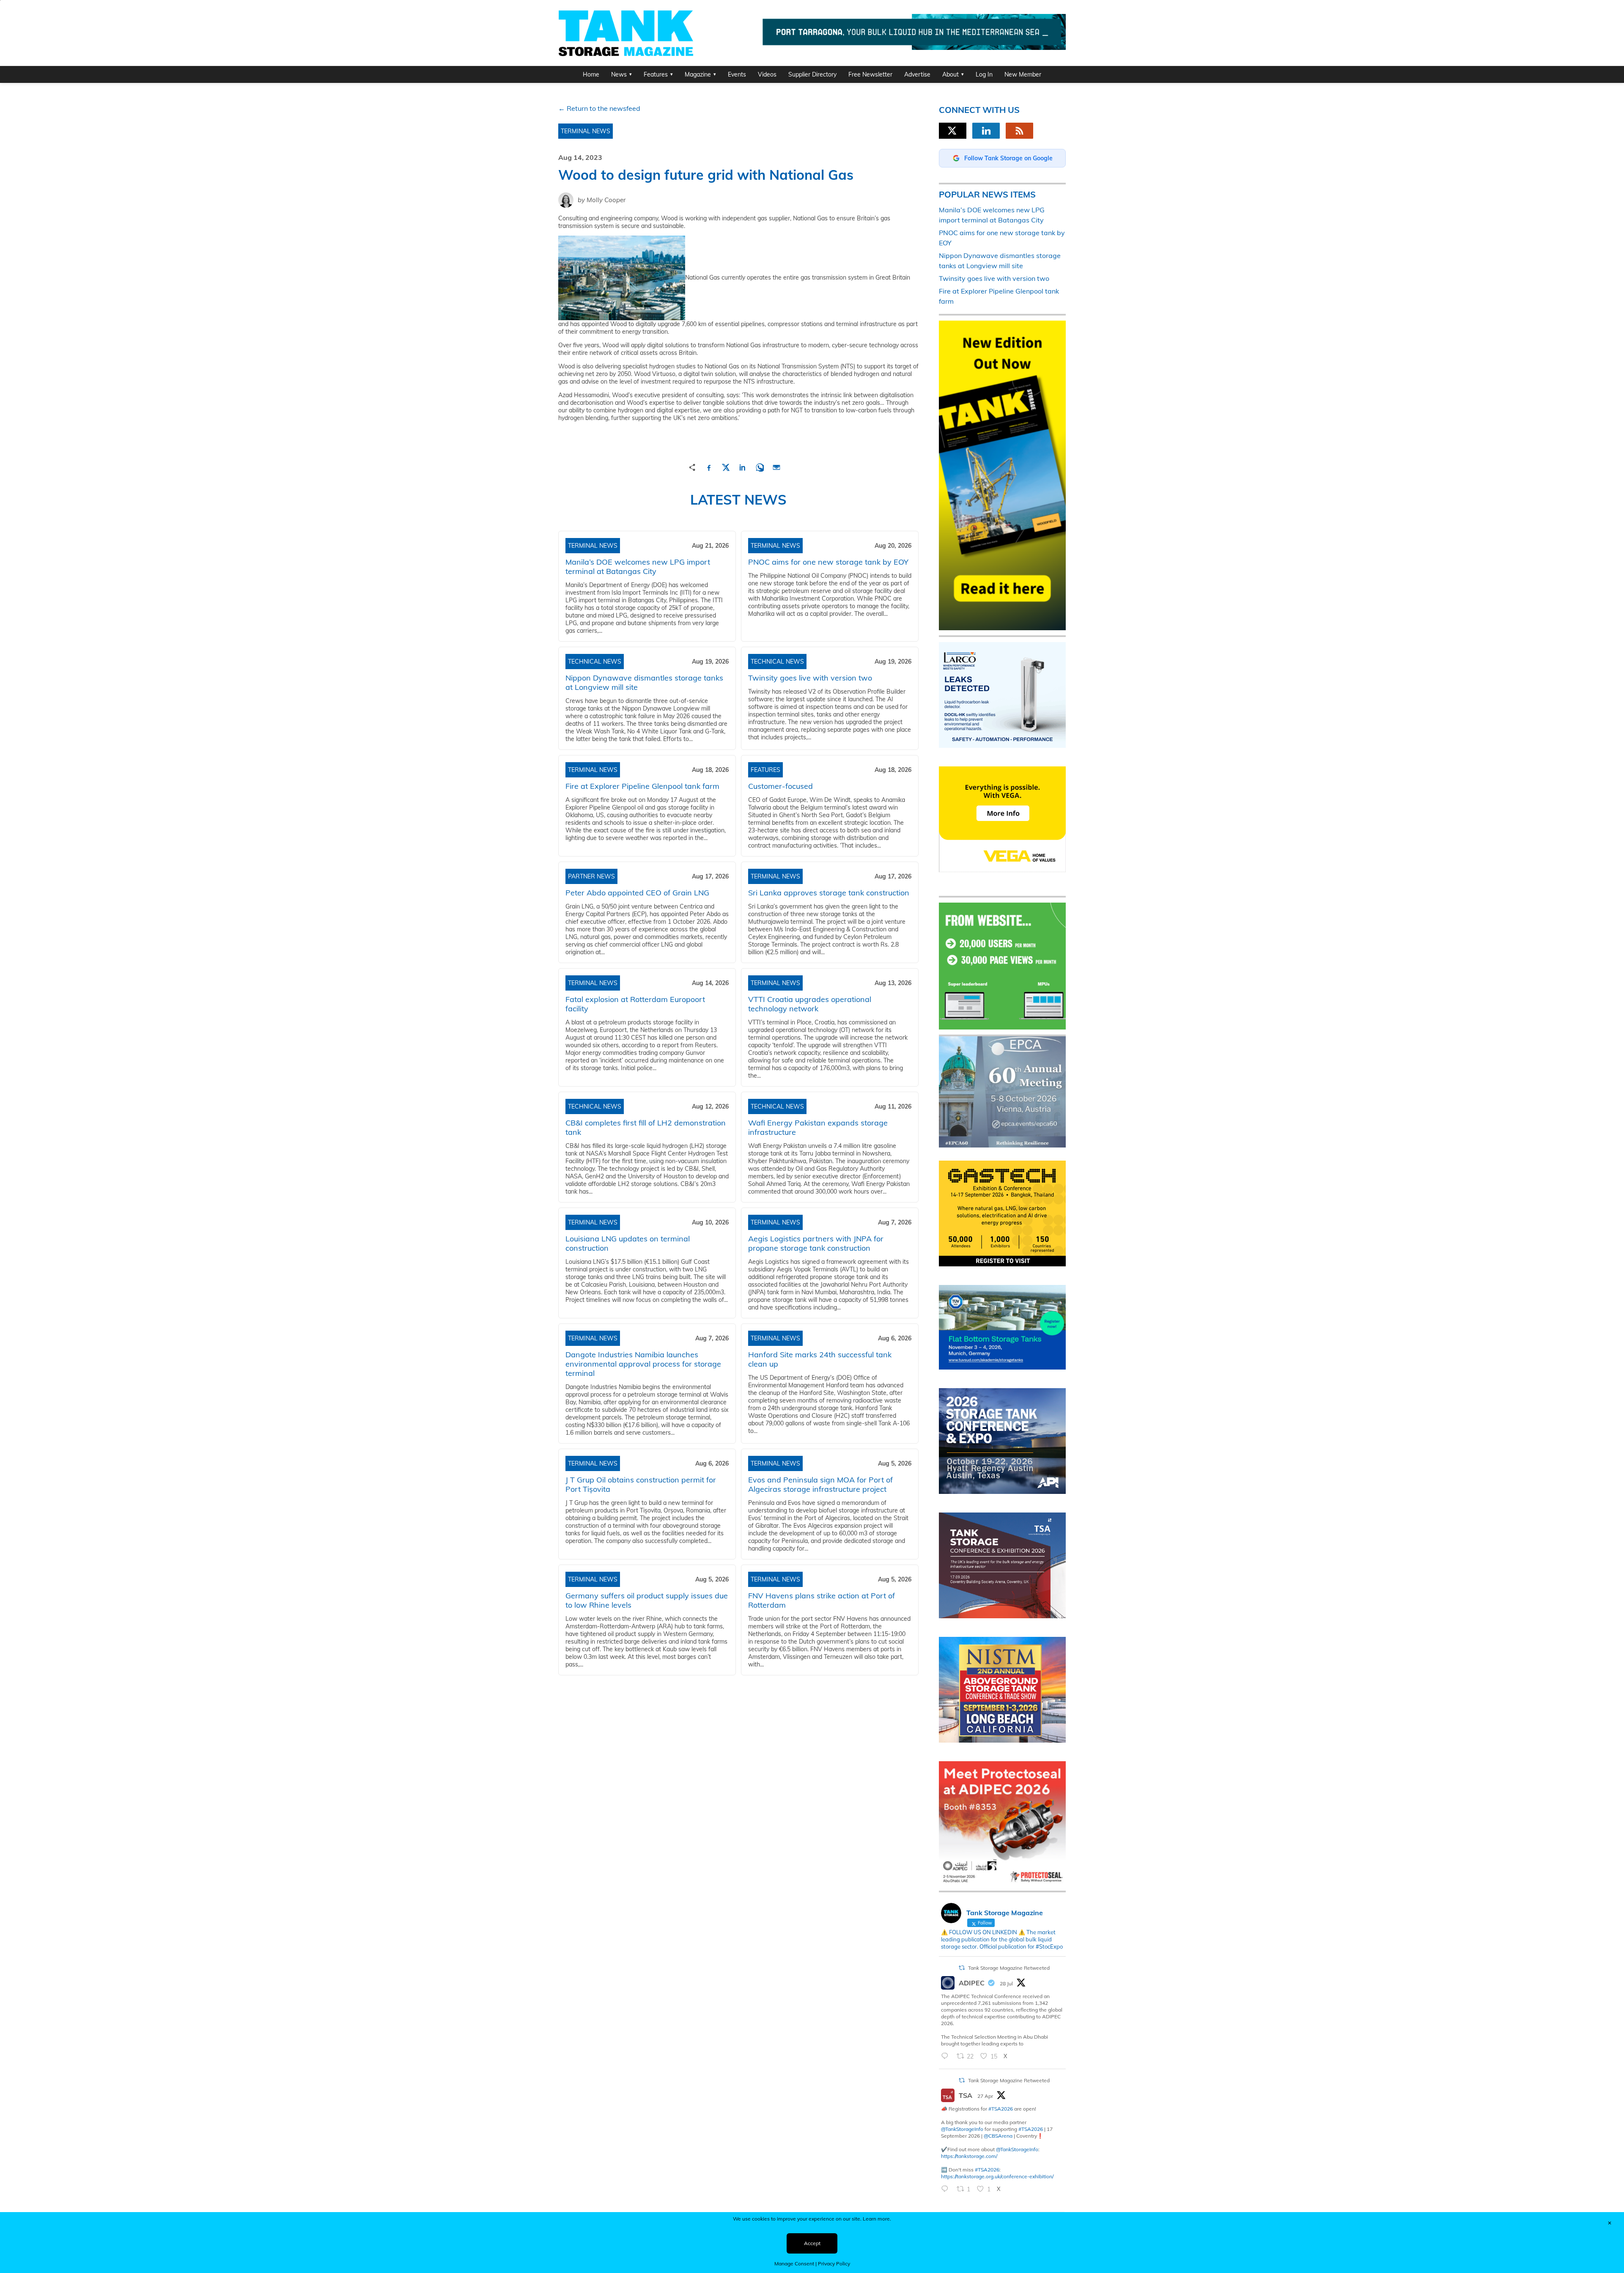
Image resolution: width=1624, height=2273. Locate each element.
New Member (1023, 74)
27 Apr (985, 2096)
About (951, 74)
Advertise (917, 74)
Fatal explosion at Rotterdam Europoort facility (635, 1004)
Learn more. (877, 2219)
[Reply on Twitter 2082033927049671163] (947, 2056)
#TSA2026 (1001, 2109)
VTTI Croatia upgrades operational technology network (810, 1004)
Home (591, 74)
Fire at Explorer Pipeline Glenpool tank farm (642, 786)
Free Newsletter (870, 74)
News (619, 74)
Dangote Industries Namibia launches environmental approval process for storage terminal (643, 1364)
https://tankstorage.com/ (969, 2156)
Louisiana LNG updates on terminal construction (628, 1243)
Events (737, 74)
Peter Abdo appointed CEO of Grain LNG (637, 893)
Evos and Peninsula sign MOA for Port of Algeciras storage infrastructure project (820, 1484)
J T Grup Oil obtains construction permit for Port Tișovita (641, 1484)
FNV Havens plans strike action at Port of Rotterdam (822, 1600)
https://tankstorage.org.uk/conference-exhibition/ (997, 2176)
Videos (767, 74)
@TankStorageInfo (962, 2129)
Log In (984, 74)
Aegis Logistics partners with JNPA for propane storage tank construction (816, 1243)
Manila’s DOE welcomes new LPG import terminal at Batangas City (638, 567)
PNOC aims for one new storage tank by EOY (828, 562)
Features (656, 74)
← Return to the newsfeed (599, 108)
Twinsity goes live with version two (810, 678)
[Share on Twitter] (726, 466)
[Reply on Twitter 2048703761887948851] (947, 2189)
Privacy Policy (834, 2263)
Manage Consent (794, 2263)
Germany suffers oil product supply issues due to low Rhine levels (647, 1600)
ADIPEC (972, 1983)
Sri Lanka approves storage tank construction (829, 893)
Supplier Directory (812, 74)
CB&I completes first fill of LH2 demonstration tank (646, 1127)
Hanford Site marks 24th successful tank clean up (820, 1359)
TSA (966, 2095)
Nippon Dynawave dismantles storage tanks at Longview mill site (644, 682)
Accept (812, 2243)
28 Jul (1006, 1983)
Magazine (698, 74)
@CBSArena (998, 2136)
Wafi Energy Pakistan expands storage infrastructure (818, 1127)
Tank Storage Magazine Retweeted (1009, 1968)
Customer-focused (780, 786)
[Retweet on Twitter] (962, 1968)
